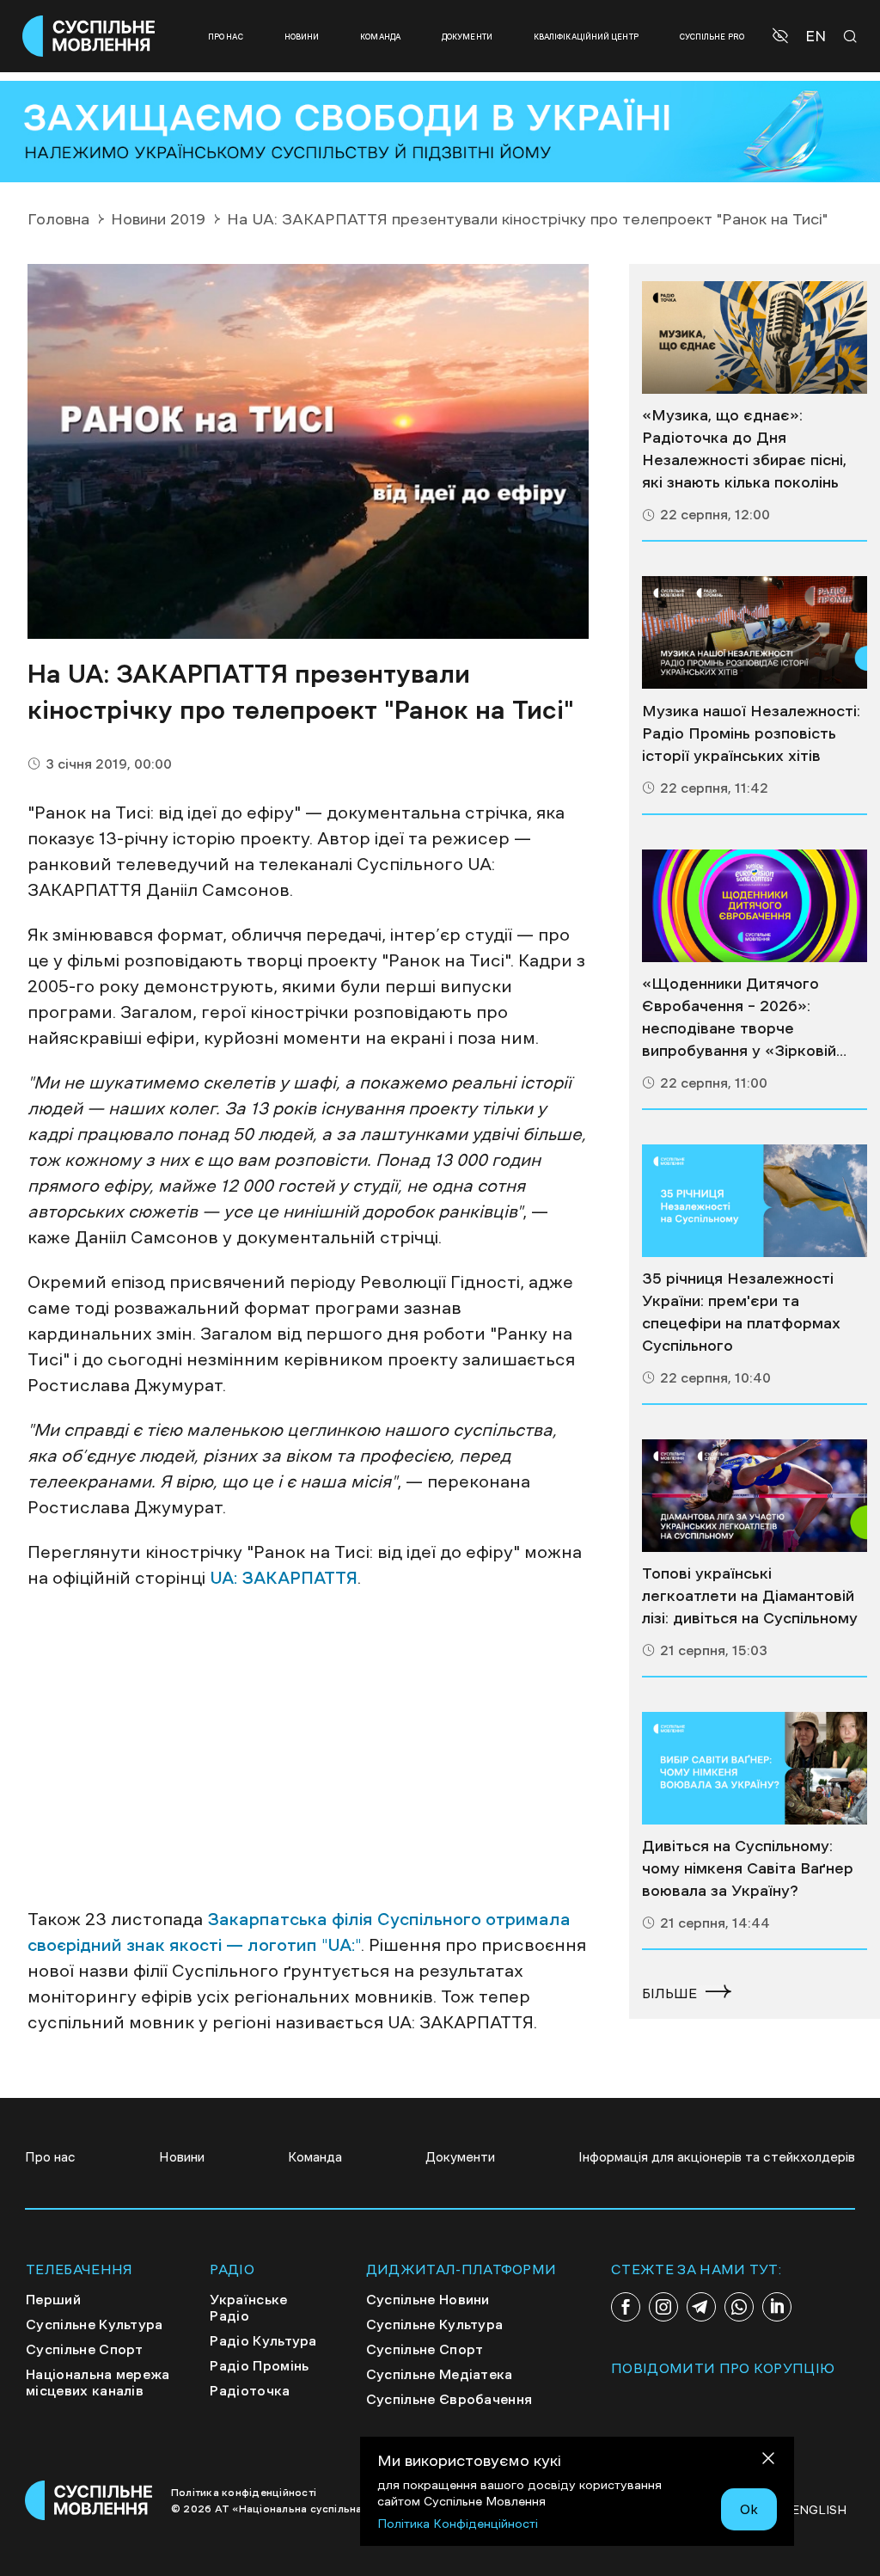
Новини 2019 (158, 219)
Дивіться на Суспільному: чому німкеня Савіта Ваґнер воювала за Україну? (748, 1868)
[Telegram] (701, 2307)
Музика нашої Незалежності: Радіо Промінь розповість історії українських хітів (751, 733)
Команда (380, 37)
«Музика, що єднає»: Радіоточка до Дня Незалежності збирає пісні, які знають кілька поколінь (744, 449)
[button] (782, 36)
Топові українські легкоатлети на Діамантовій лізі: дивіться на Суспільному (750, 1596)
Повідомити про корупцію (723, 2368)
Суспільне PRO (712, 37)
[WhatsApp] (739, 2307)
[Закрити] (768, 2461)
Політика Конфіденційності (458, 2524)
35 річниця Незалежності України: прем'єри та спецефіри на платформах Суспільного (741, 1312)
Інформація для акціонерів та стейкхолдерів (717, 2157)
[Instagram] (663, 2307)
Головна (58, 219)
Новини (302, 37)
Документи (467, 37)
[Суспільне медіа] (755, 337)
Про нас (226, 37)
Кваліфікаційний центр (586, 37)
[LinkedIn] (777, 2307)
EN (816, 37)
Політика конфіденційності (244, 2493)
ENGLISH (819, 2510)
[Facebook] (626, 2307)
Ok (749, 2509)
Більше (669, 1993)
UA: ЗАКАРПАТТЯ (284, 1578)
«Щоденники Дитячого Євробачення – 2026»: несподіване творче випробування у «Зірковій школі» (739, 1019)
